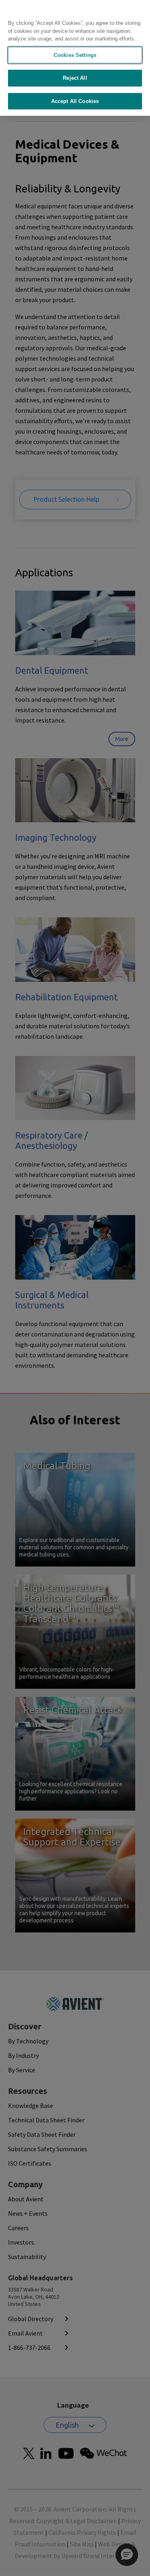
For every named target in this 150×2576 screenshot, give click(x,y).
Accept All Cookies (75, 101)
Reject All (75, 78)
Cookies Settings (75, 55)
